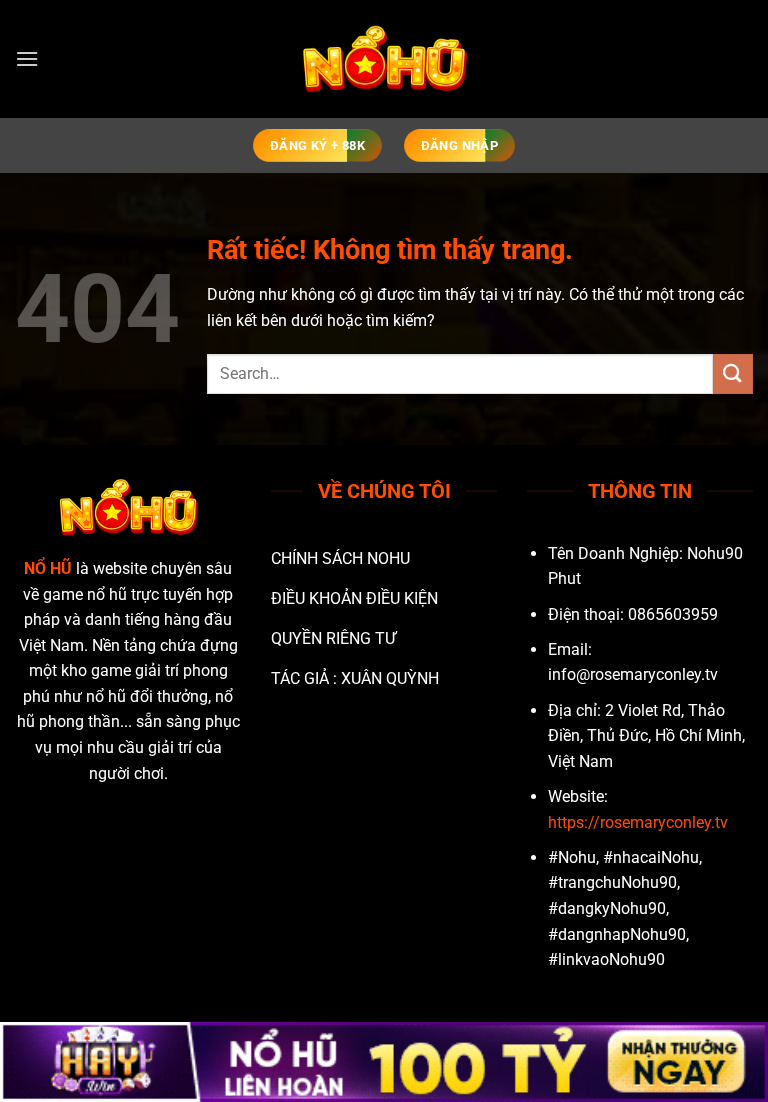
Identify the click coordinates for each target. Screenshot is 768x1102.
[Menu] (27, 58)
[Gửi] (733, 373)
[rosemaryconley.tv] (384, 59)
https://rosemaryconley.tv (638, 822)
